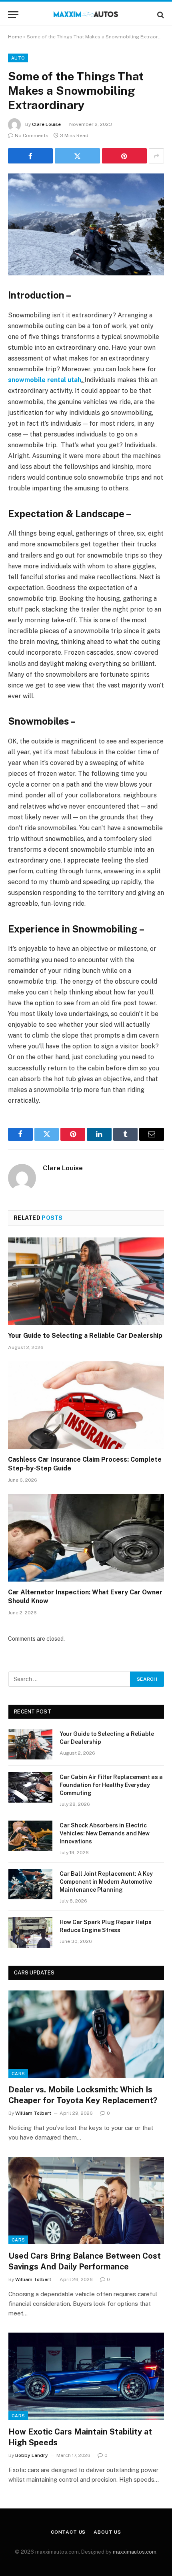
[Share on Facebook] (30, 156)
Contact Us (68, 2532)
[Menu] (13, 15)
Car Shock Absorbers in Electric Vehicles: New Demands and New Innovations (105, 1833)
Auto (18, 58)
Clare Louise (46, 124)
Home (15, 37)
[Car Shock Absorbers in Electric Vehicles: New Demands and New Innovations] (30, 1836)
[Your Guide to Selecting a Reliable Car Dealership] (86, 1281)
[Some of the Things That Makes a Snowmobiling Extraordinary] (86, 224)
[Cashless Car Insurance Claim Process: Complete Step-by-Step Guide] (86, 1405)
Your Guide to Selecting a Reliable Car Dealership (85, 1336)
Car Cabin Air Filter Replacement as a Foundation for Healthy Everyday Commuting (111, 1785)
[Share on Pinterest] (124, 156)
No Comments (32, 135)
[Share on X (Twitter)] (77, 156)
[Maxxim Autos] (86, 15)
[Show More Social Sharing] (156, 156)
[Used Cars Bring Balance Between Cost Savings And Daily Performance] (86, 2200)
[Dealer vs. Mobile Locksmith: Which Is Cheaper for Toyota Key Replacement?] (86, 2034)
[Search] (160, 15)
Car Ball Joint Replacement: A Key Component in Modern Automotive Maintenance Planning (106, 1882)
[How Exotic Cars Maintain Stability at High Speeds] (86, 2376)
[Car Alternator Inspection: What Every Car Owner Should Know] (86, 1538)
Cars (18, 2074)
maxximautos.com (135, 2552)
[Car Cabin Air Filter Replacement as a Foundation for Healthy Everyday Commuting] (30, 1787)
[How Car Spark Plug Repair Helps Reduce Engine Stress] (30, 1932)
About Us (107, 2532)
